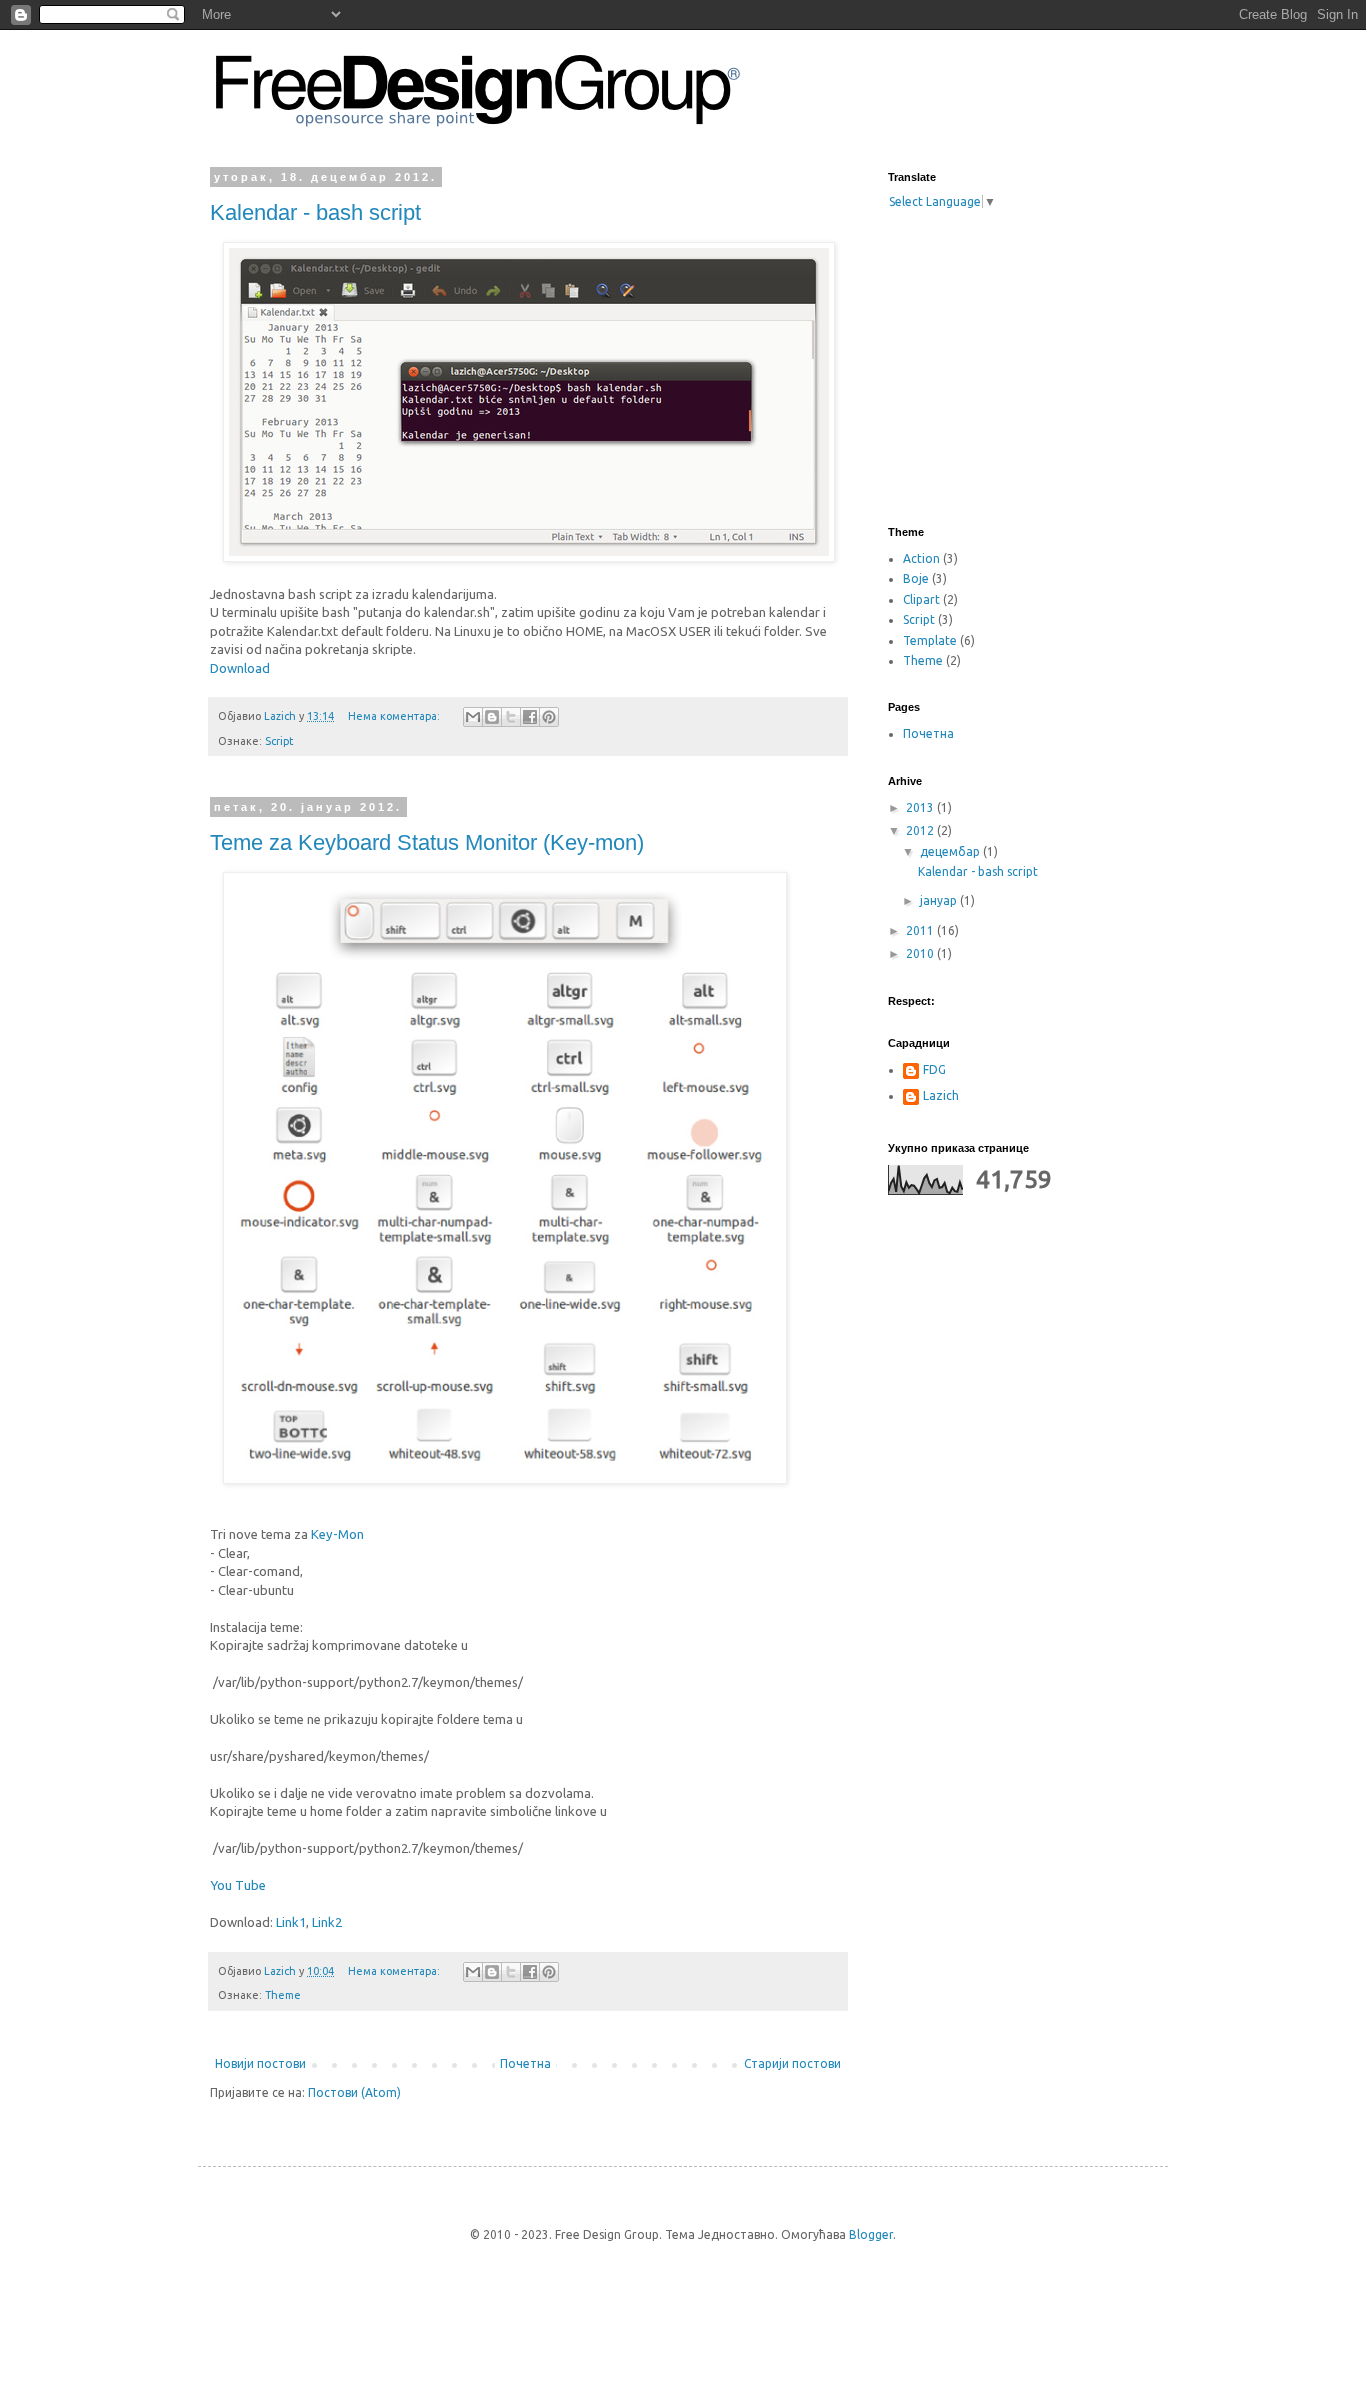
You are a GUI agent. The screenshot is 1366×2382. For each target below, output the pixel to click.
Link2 (327, 1922)
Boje (916, 578)
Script (279, 741)
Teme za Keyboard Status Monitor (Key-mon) (427, 842)
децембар (951, 851)
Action (921, 558)
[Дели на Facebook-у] (530, 717)
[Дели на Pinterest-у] (549, 717)
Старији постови (792, 2063)
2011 (921, 930)
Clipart (921, 599)
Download (240, 668)
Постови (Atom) (354, 2092)
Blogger (871, 2234)
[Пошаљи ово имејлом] (473, 717)
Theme (283, 1995)
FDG (934, 1069)
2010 (921, 953)
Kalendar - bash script (315, 212)
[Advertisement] (1038, 366)
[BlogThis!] (492, 717)
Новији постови (260, 2063)
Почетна (525, 2063)
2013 (921, 807)
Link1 (291, 1922)
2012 (921, 830)
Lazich (941, 1095)
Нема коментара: (395, 716)
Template (930, 640)
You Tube (238, 1885)
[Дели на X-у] (511, 717)
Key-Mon (337, 1534)
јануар (940, 900)
